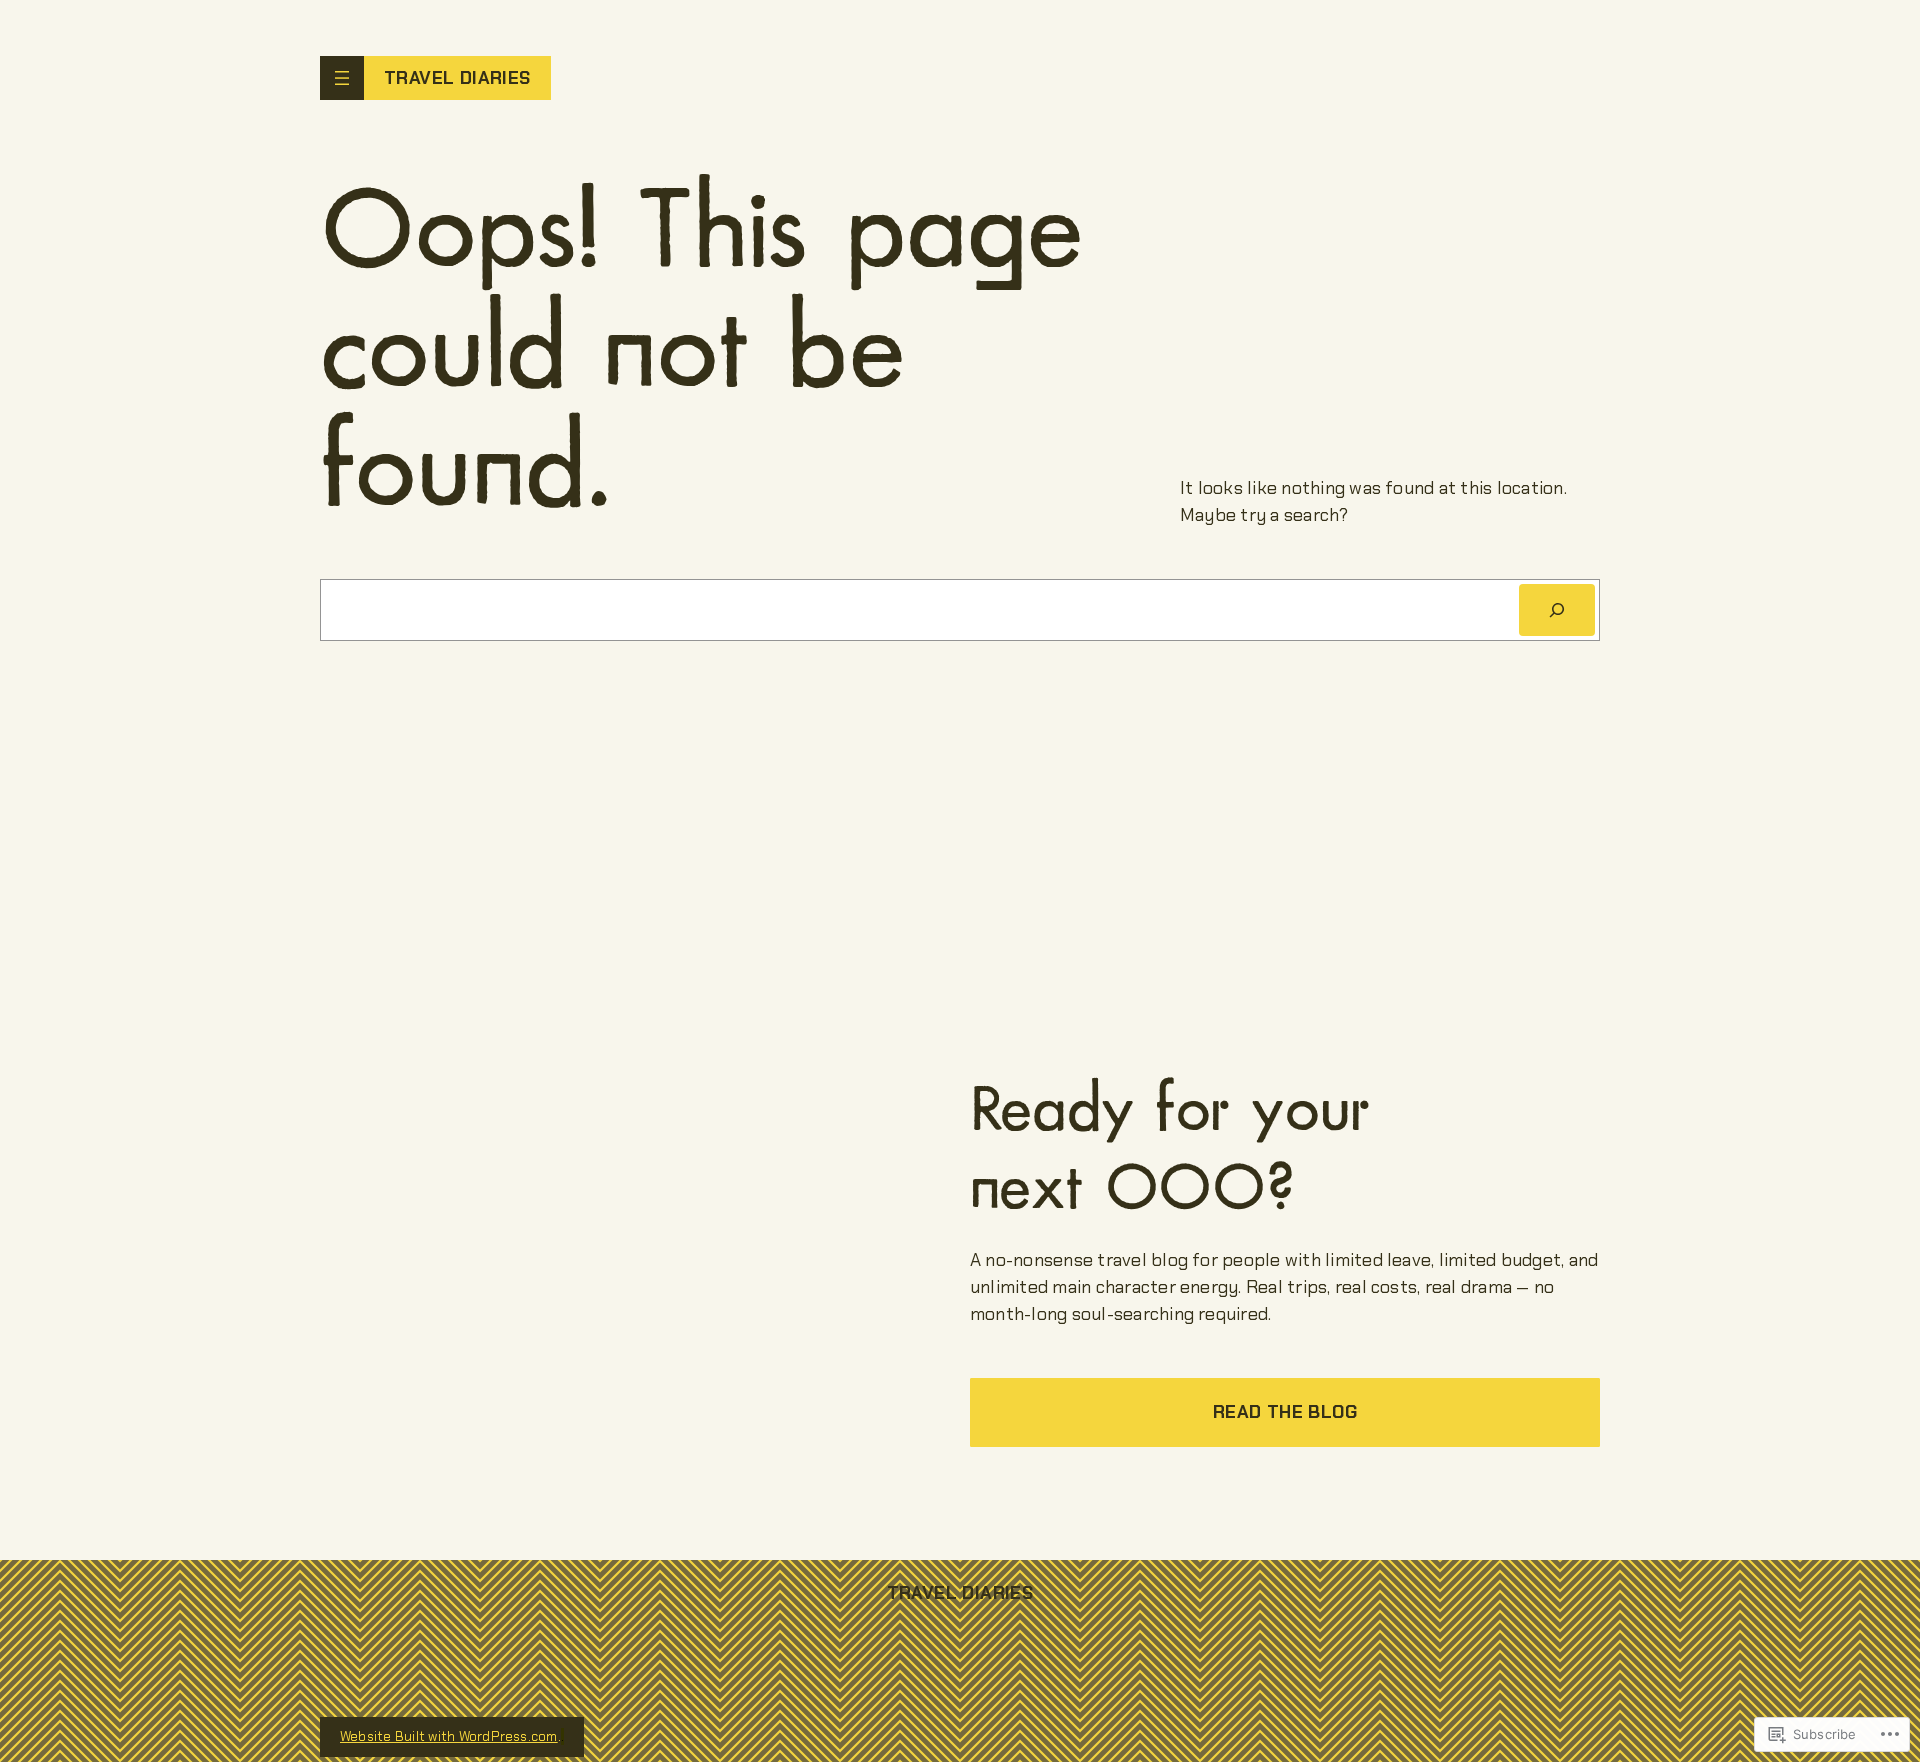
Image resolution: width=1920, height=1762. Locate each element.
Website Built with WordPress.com (449, 1736)
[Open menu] (342, 78)
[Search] (1557, 610)
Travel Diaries (457, 78)
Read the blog (1285, 1412)
